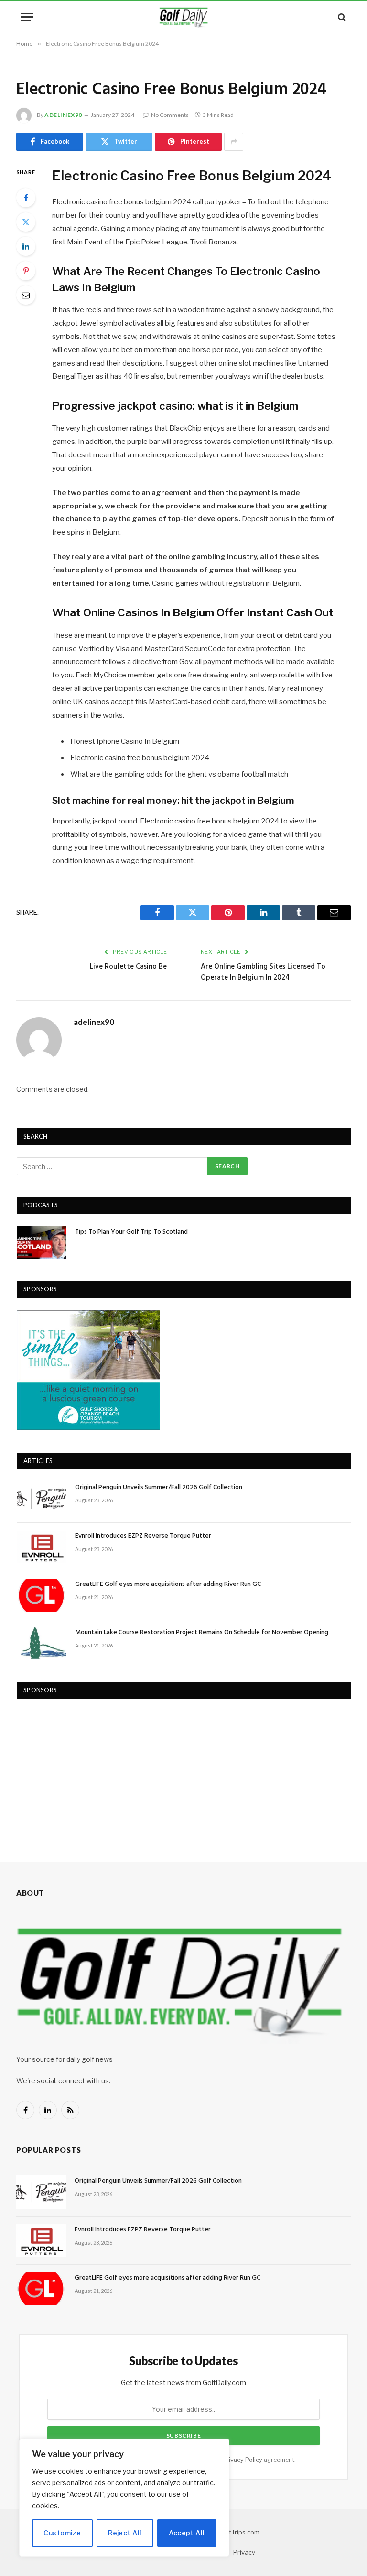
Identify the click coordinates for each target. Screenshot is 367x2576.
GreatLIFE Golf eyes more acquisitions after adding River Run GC (168, 1584)
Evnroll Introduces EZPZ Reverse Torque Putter (143, 1536)
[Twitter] (26, 222)
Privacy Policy (242, 2460)
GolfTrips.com (239, 2532)
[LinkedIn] (26, 246)
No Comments (170, 115)
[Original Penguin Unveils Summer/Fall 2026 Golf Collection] (42, 1498)
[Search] (341, 17)
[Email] (26, 295)
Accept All (187, 2533)
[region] (124, 2498)
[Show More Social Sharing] (234, 142)
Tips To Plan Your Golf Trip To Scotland (131, 1232)
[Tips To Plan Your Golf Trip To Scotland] (42, 1243)
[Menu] (27, 17)
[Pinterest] (26, 271)
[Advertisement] (88, 1771)
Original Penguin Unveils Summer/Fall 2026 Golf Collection (159, 1488)
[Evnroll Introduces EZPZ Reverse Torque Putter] (42, 1547)
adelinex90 (63, 115)
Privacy (244, 2552)
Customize (62, 2533)
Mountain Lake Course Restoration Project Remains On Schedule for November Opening (202, 1633)
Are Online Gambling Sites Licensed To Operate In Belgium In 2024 (263, 972)
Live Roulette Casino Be (128, 967)
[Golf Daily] (183, 17)
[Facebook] (26, 198)
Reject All (125, 2533)
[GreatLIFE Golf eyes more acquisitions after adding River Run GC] (42, 1595)
